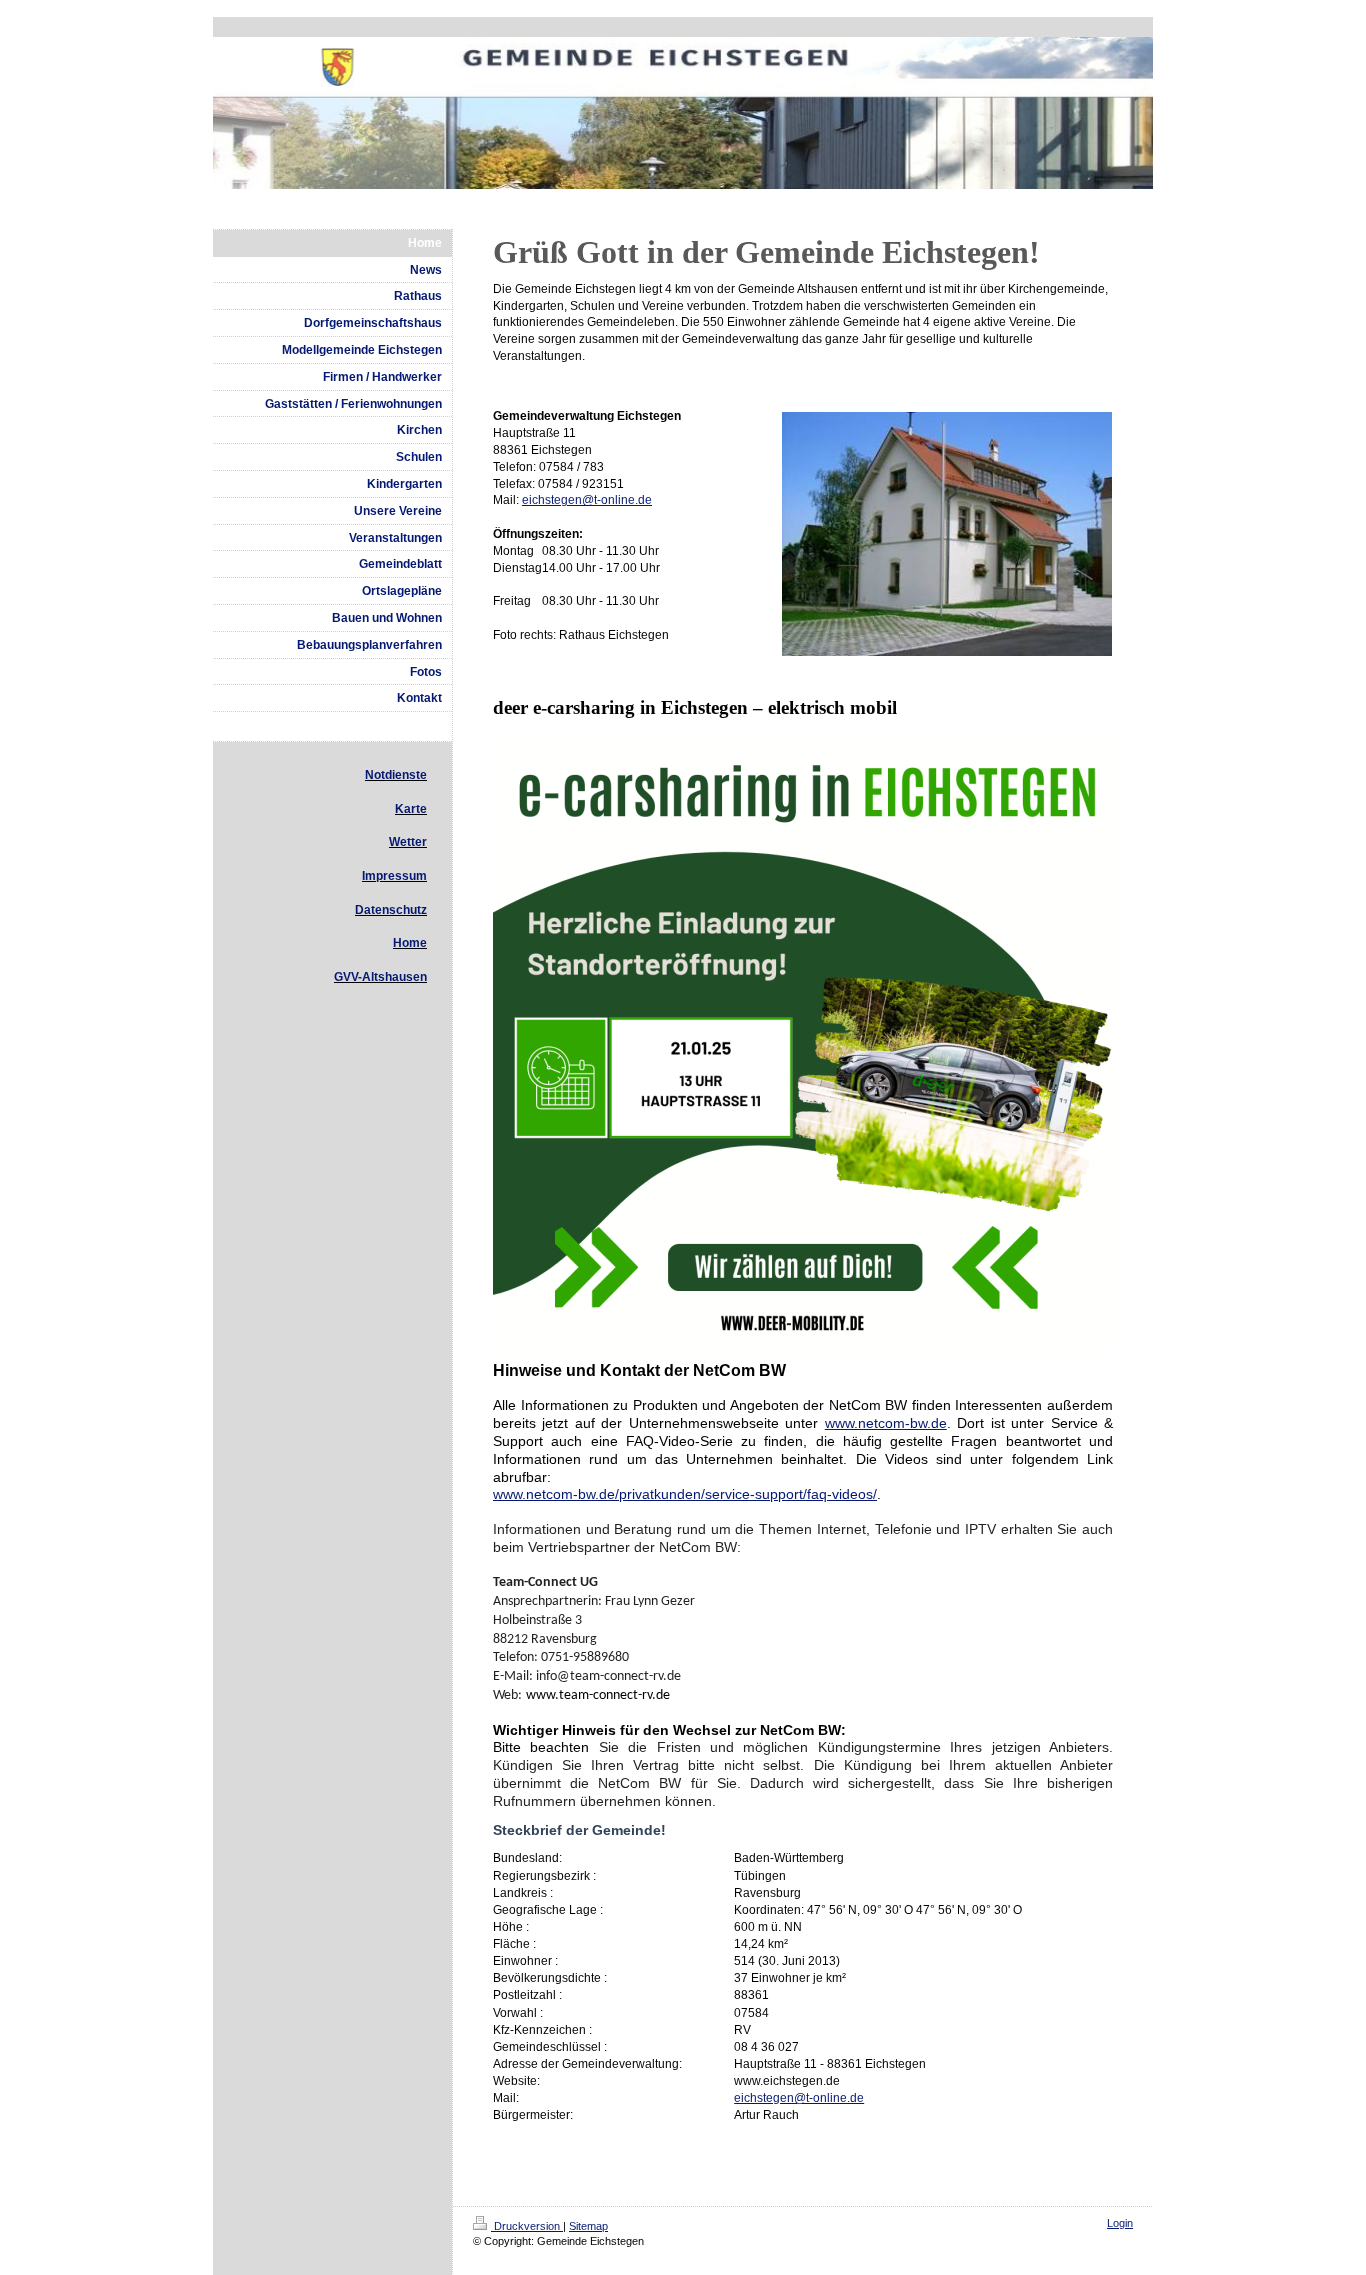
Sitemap (588, 2226)
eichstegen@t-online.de (587, 500)
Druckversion (527, 2226)
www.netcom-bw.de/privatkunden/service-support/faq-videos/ (685, 1494)
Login (1120, 2223)
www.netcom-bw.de (886, 1423)
